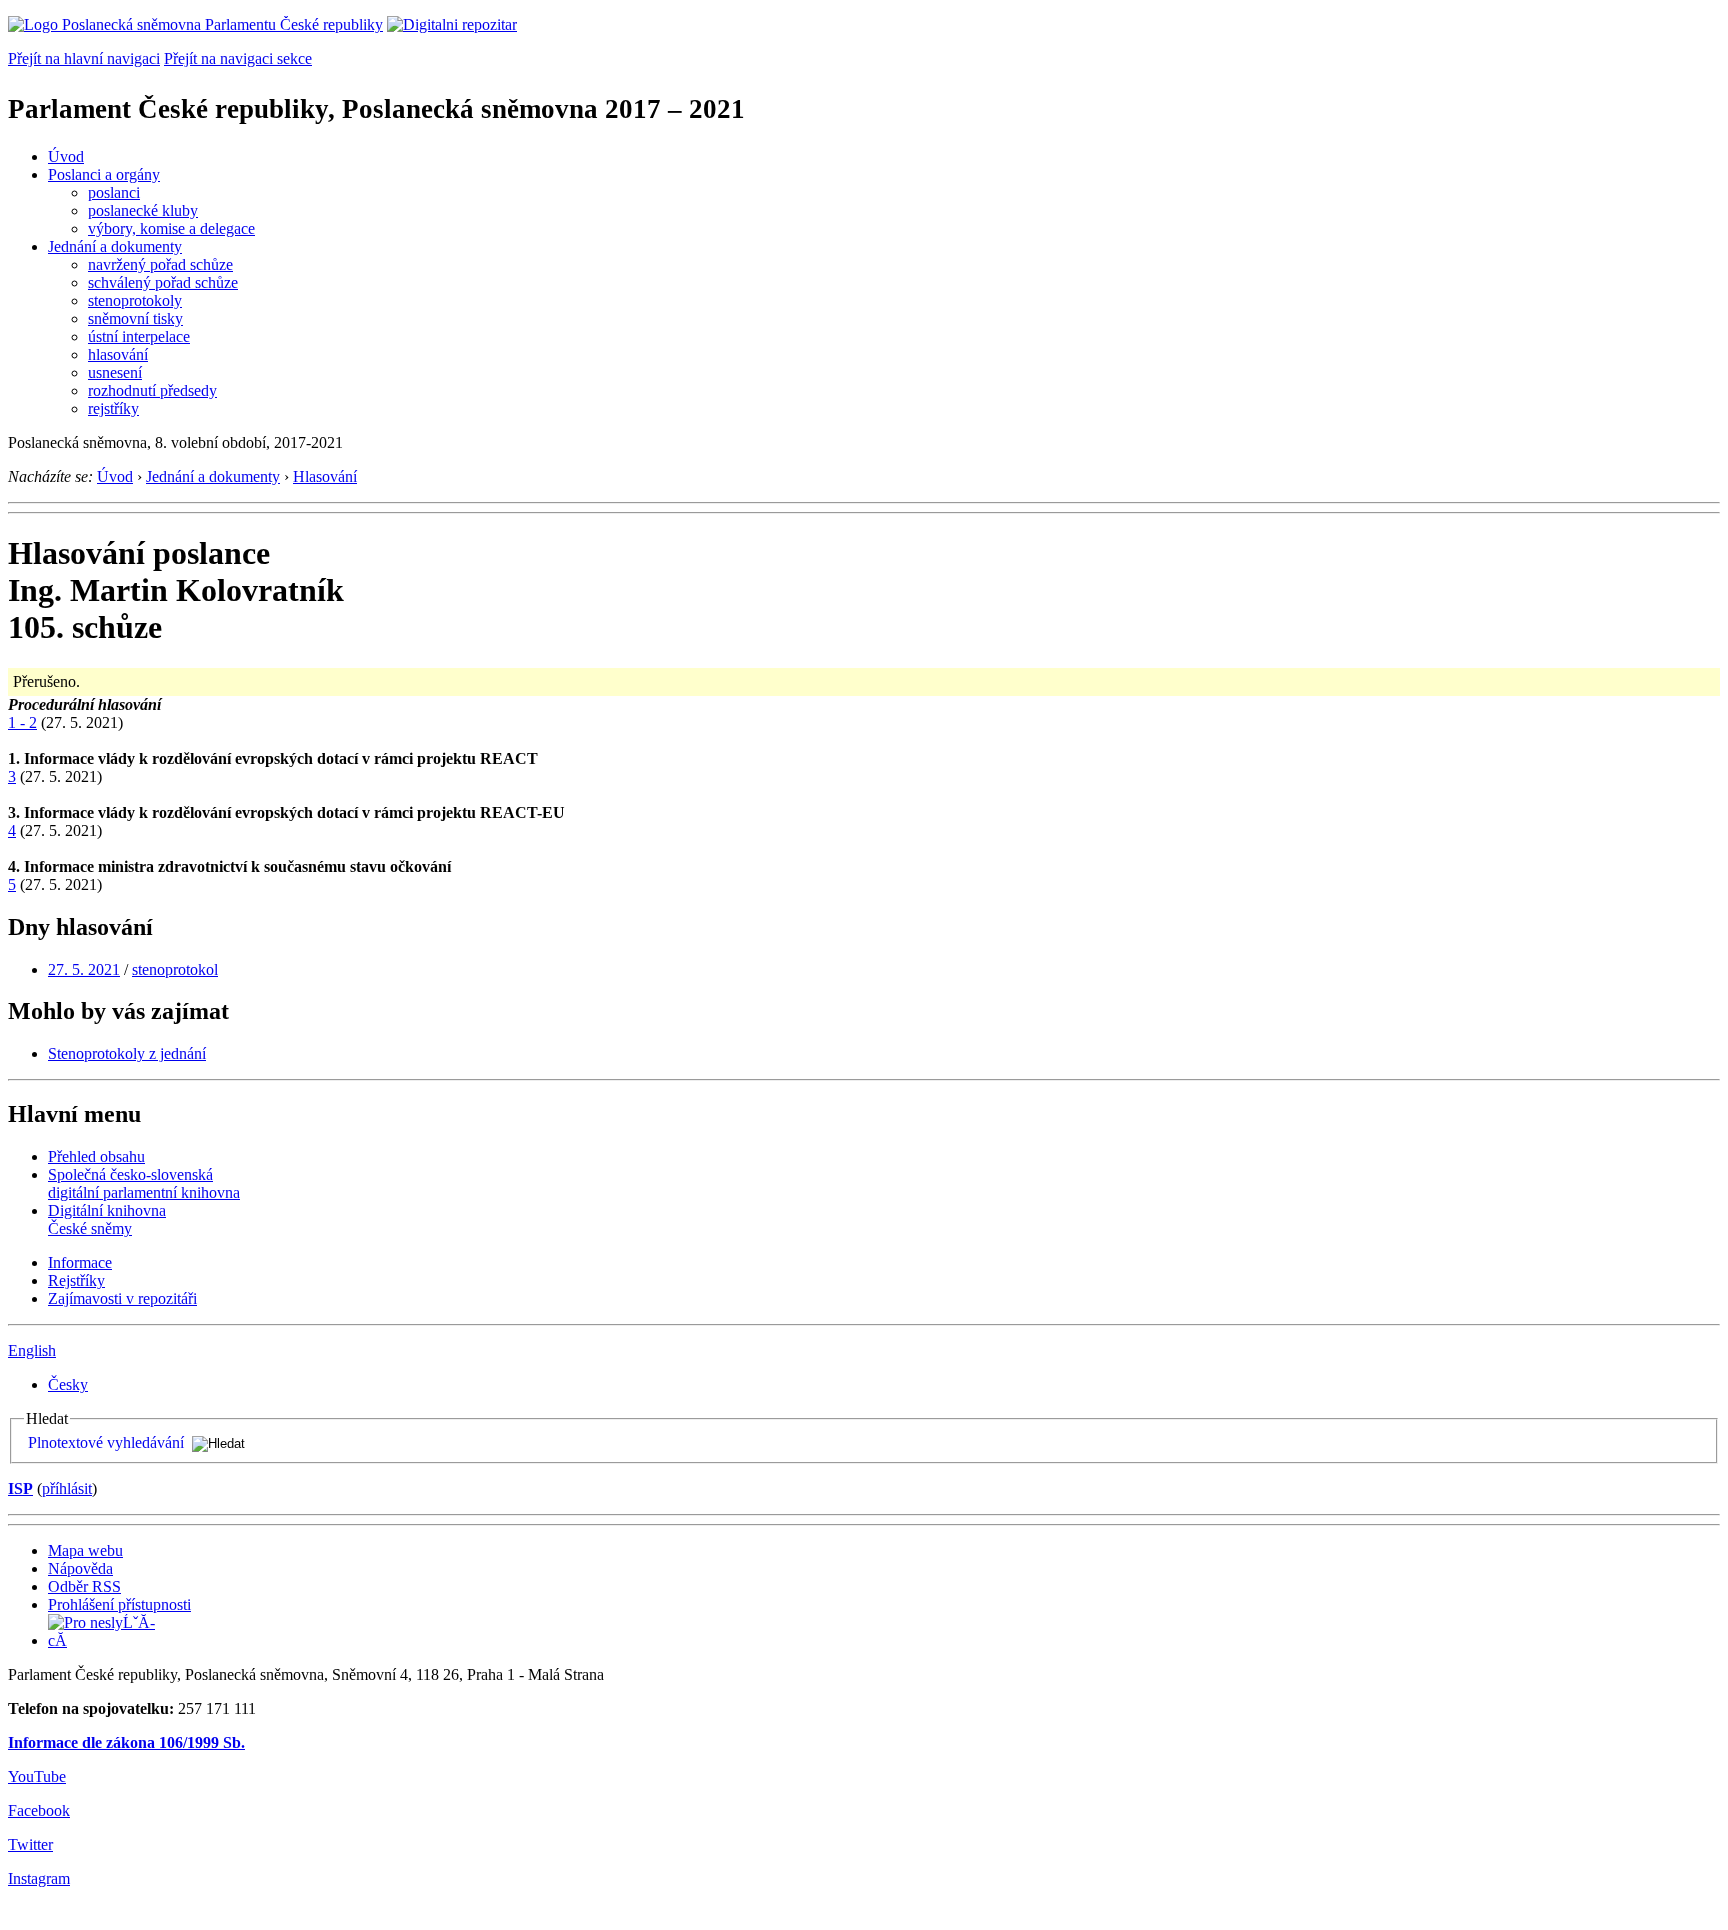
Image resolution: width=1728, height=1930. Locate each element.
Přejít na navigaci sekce (238, 58)
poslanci (114, 192)
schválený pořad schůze (163, 282)
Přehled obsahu (96, 1156)
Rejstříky (76, 1280)
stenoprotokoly (135, 300)
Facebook (39, 1810)
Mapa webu (85, 1550)
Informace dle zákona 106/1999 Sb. (126, 1742)
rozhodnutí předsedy (152, 390)
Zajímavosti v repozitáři (122, 1298)
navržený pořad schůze (160, 264)
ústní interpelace (139, 336)
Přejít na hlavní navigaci (84, 58)
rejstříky (113, 408)
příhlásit (67, 1488)
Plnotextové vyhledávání (106, 1442)
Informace (80, 1262)
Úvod (66, 156)
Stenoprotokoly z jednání (127, 1053)
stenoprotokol (175, 969)
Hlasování (325, 476)
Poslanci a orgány (104, 174)
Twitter (30, 1844)
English (32, 1350)
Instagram (39, 1878)
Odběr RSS (84, 1586)
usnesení (115, 372)
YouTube (37, 1776)
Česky (68, 1384)
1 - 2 (22, 722)
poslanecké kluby (143, 210)
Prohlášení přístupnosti (119, 1604)
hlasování (118, 354)
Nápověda (80, 1568)
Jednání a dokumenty (115, 246)
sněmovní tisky (135, 318)
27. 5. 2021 (84, 969)
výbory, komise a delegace (171, 228)
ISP (20, 1488)
